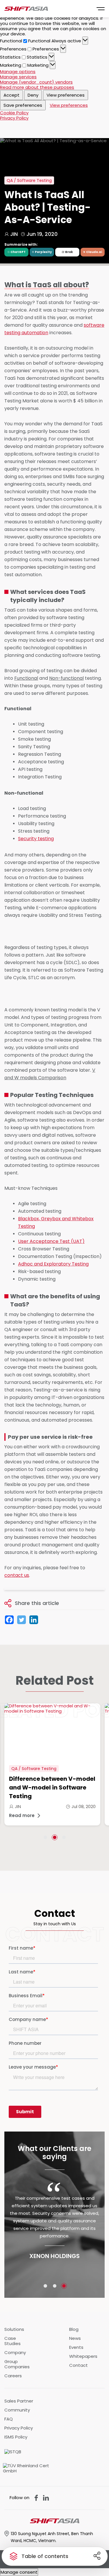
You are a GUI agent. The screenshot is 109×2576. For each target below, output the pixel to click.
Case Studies (12, 2341)
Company (15, 2353)
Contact (78, 2365)
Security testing (36, 839)
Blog (74, 2329)
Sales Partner (19, 2401)
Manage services (18, 77)
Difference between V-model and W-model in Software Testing (52, 1787)
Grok (69, 252)
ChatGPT (18, 252)
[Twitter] (22, 1620)
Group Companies (17, 2364)
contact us (17, 1575)
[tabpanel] (52, 1764)
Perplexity (43, 252)
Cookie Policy (14, 113)
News (75, 2338)
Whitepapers (83, 2356)
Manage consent (19, 2572)
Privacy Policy (14, 118)
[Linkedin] (34, 1620)
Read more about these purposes (37, 87)
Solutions (14, 2329)
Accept (11, 95)
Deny (33, 95)
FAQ (9, 2419)
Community (17, 2410)
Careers (13, 2376)
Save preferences (23, 105)
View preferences (66, 95)
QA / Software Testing (34, 1769)
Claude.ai (94, 252)
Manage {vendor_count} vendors (36, 82)
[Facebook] (9, 1620)
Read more (22, 1816)
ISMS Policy (16, 2437)
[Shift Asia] (26, 9)
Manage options (18, 72)
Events (76, 2347)
